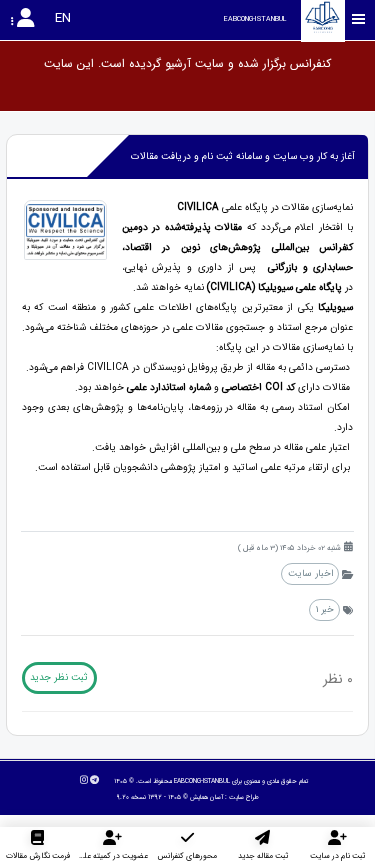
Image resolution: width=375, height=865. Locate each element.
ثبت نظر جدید (59, 677)
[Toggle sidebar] (359, 19)
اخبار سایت (310, 573)
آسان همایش (206, 797)
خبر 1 (325, 609)
